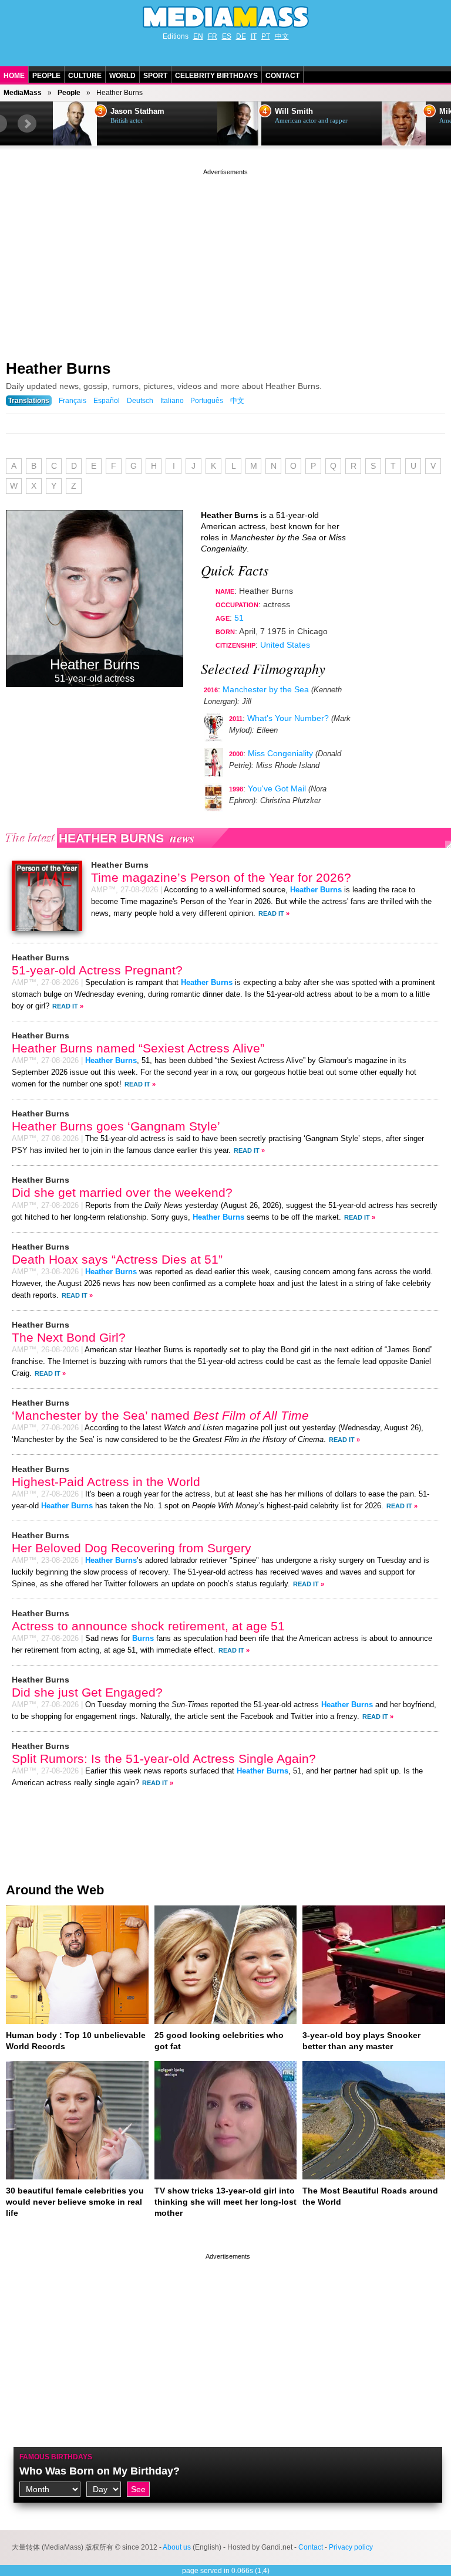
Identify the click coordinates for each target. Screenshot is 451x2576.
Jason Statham (137, 111)
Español (107, 401)
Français (73, 401)
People (46, 76)
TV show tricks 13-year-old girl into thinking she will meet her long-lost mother (225, 2202)
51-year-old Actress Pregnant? (97, 970)
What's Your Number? (288, 718)
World (122, 76)
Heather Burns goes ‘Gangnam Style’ (116, 1126)
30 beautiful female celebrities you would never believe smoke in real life (75, 2202)
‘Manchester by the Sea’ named (160, 1415)
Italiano (172, 401)
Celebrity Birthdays (216, 76)
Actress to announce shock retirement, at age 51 (148, 1626)
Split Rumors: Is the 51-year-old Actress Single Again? (164, 1758)
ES (227, 36)
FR (213, 36)
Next (27, 124)
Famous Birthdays (56, 2457)
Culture (85, 76)
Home (14, 76)
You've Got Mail (277, 788)
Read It (271, 913)
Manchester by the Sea (266, 689)
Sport (155, 76)
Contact (282, 76)
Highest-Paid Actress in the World (106, 1482)
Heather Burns (58, 368)
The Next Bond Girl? (69, 1337)
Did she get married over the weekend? (122, 1192)
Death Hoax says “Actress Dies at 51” (117, 1259)
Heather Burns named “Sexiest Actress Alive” (138, 1048)
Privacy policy (351, 2547)
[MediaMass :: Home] (225, 17)
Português (207, 401)
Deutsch (140, 401)
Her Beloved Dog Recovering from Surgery (132, 1548)
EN (198, 36)
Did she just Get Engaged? (87, 1692)
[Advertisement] (225, 260)
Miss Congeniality (280, 753)
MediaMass (23, 93)
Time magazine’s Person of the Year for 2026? (221, 877)
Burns (143, 1639)
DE (241, 36)
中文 (282, 36)
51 (239, 618)
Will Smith (294, 111)
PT (266, 36)
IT (254, 36)
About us (177, 2547)
